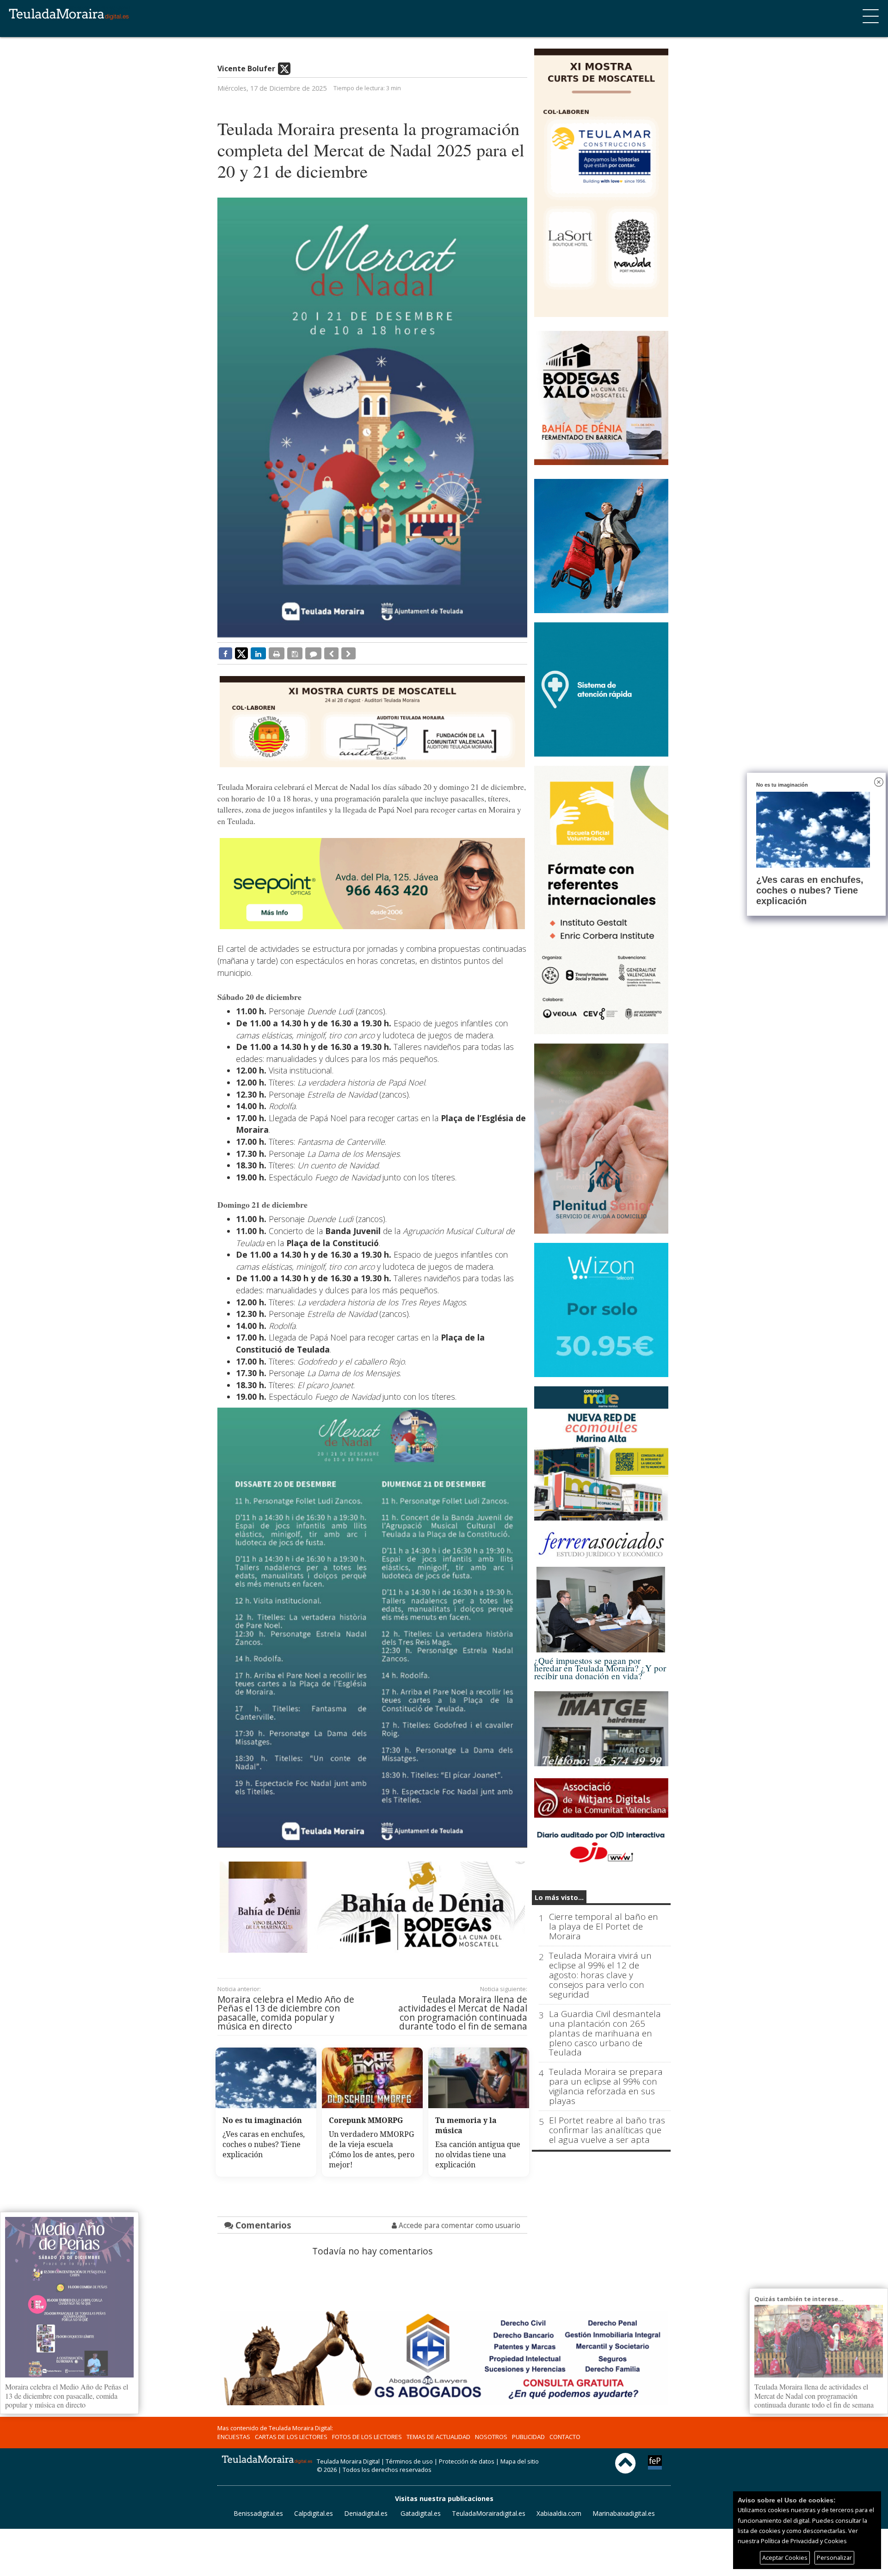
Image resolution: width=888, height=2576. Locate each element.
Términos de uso (409, 2461)
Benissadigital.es (258, 2513)
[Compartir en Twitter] (241, 653)
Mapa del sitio (520, 2461)
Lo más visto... (559, 1897)
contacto (565, 2437)
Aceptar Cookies (785, 2557)
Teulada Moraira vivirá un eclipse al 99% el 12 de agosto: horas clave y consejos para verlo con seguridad (600, 1975)
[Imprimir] (277, 653)
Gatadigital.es (421, 2513)
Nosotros (491, 2437)
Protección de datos (467, 2461)
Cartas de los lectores (291, 2437)
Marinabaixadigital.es (624, 2513)
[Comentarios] (313, 653)
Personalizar (834, 2557)
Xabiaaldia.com (559, 2513)
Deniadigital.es (366, 2513)
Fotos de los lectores (367, 2437)
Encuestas (234, 2437)
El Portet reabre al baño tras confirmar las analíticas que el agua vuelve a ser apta (607, 2130)
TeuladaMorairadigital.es (489, 2513)
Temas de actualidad (438, 2437)
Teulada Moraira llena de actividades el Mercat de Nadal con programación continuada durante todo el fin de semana (463, 2013)
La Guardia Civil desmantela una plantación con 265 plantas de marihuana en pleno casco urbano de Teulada (605, 2033)
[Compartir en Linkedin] (258, 653)
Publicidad (528, 2437)
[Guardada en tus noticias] (295, 653)
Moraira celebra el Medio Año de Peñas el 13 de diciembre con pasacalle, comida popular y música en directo (286, 2013)
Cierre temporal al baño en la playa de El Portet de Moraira (604, 1927)
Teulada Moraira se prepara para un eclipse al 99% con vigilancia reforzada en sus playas (606, 2086)
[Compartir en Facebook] (225, 653)
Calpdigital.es (314, 2513)
